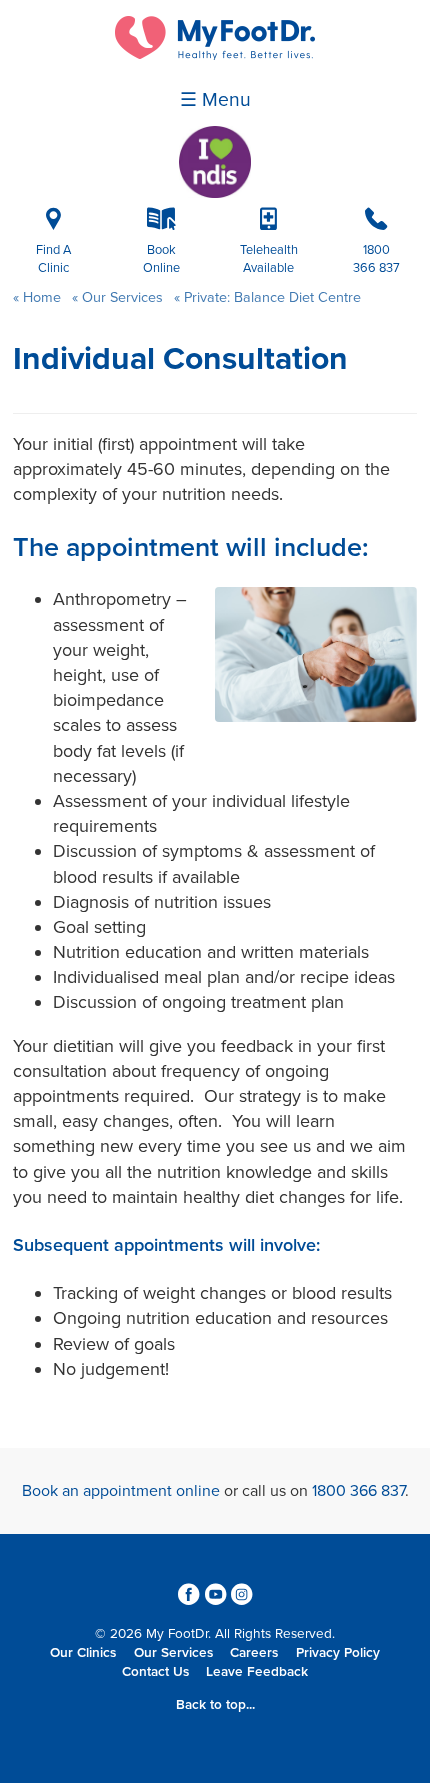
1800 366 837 (358, 1491)
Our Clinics (83, 1653)
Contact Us (155, 1672)
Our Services (122, 297)
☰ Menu (215, 100)
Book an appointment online (121, 1491)
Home (42, 297)
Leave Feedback (257, 1672)
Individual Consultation (180, 359)
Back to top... (215, 1705)
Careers (254, 1653)
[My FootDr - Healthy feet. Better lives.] (215, 55)
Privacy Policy (338, 1653)
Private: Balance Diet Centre (270, 297)
